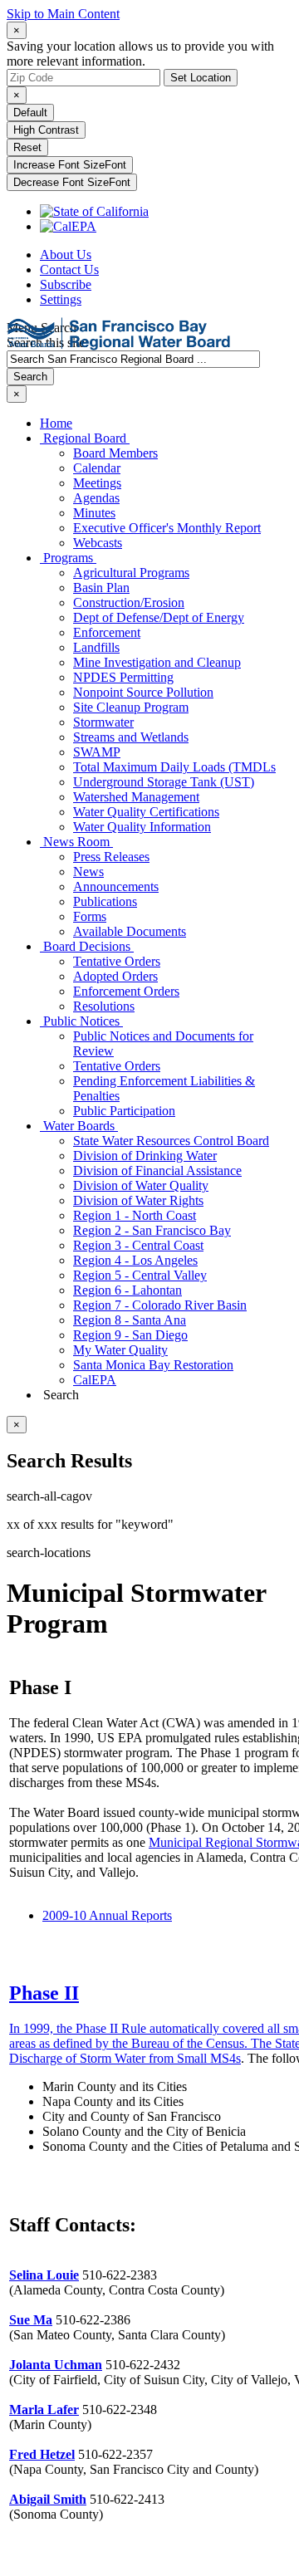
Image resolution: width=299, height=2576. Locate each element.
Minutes (94, 513)
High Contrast (46, 130)
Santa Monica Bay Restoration (153, 1365)
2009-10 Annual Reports (107, 1915)
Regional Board (85, 438)
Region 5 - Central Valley (140, 1275)
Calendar (97, 468)
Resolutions (104, 1006)
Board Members (115, 453)
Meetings (97, 483)
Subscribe (66, 284)
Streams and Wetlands (131, 737)
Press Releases (111, 857)
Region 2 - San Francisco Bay (152, 1230)
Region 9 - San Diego (130, 1335)
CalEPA (95, 1380)
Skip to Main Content (63, 14)
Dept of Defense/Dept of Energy (159, 617)
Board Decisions (87, 946)
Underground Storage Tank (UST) (164, 782)
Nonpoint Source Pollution (143, 692)
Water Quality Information (142, 827)
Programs (68, 558)
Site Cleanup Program (131, 707)
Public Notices (81, 1021)
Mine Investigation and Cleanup (157, 662)
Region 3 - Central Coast (138, 1245)
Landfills (96, 647)
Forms (90, 916)
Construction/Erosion (129, 602)
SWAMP (97, 752)
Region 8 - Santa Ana (130, 1320)
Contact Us (69, 269)
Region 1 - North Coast (135, 1215)
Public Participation (124, 1111)
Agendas (96, 498)
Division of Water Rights (138, 1200)
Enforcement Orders (126, 991)
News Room (76, 842)
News (88, 872)
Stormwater (103, 722)
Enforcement (107, 632)
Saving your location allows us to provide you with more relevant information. (140, 54)
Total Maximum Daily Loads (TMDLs (174, 767)
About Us (66, 255)
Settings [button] (61, 299)
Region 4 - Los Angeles (135, 1260)
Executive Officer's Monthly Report (167, 528)
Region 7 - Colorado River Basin (160, 1305)
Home (56, 423)
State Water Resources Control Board (171, 1141)
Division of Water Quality (141, 1185)
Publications (105, 901)
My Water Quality (120, 1350)
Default (30, 113)
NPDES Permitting (123, 677)
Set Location (201, 78)
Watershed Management (136, 797)
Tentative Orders (117, 961)
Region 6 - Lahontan (127, 1290)
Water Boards (79, 1126)
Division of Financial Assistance (157, 1170)
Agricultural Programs (131, 573)
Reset (27, 147)
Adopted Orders (115, 976)
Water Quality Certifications (146, 812)
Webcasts (98, 543)
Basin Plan (101, 588)
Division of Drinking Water (145, 1156)
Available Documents (130, 931)
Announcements (116, 886)
